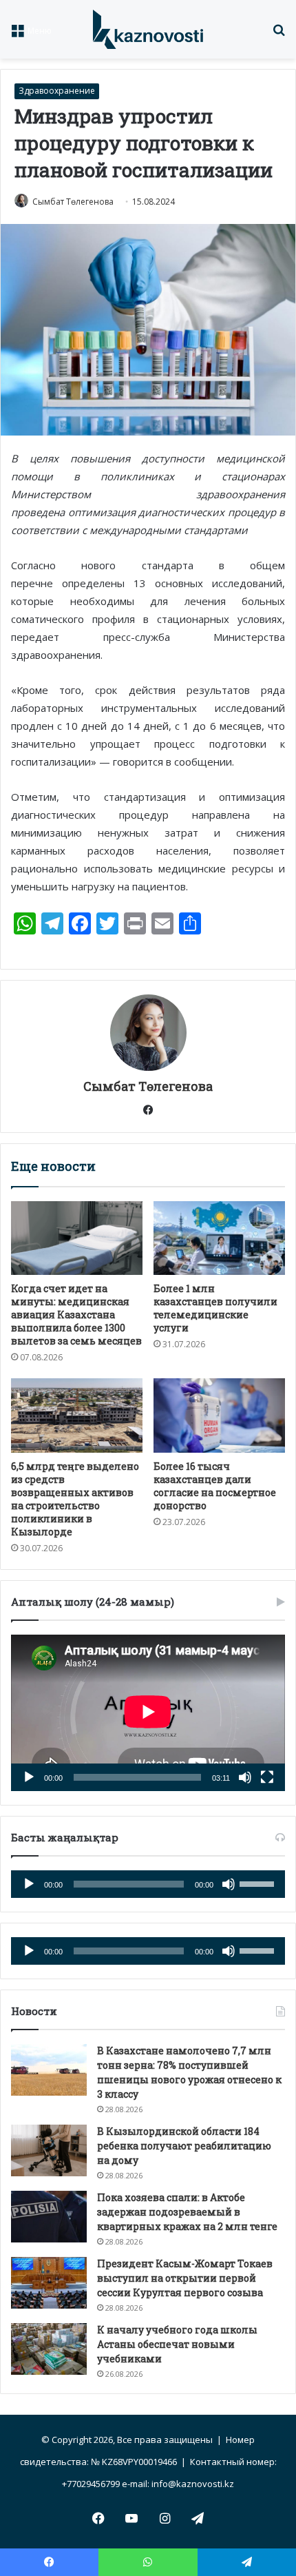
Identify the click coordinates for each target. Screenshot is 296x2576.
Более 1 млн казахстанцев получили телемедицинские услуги (215, 1308)
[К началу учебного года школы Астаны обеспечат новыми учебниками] (49, 2349)
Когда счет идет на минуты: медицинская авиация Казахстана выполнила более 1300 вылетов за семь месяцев (76, 1315)
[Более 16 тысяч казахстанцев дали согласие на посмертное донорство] (219, 1415)
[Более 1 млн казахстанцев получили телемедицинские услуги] (219, 1238)
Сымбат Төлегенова (73, 202)
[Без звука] (245, 1777)
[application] (148, 1713)
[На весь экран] (267, 1777)
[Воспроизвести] (29, 1777)
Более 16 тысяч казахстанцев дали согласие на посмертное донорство (215, 1486)
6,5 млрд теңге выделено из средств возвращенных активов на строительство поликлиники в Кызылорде (75, 1499)
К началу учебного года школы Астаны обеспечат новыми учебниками (177, 2344)
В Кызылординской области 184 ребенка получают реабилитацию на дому (184, 2146)
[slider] (259, 1883)
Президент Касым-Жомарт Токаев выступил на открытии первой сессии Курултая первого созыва (185, 2278)
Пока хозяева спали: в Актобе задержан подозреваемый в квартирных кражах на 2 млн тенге (187, 2212)
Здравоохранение (57, 91)
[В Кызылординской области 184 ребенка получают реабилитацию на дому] (49, 2150)
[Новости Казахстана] (148, 29)
